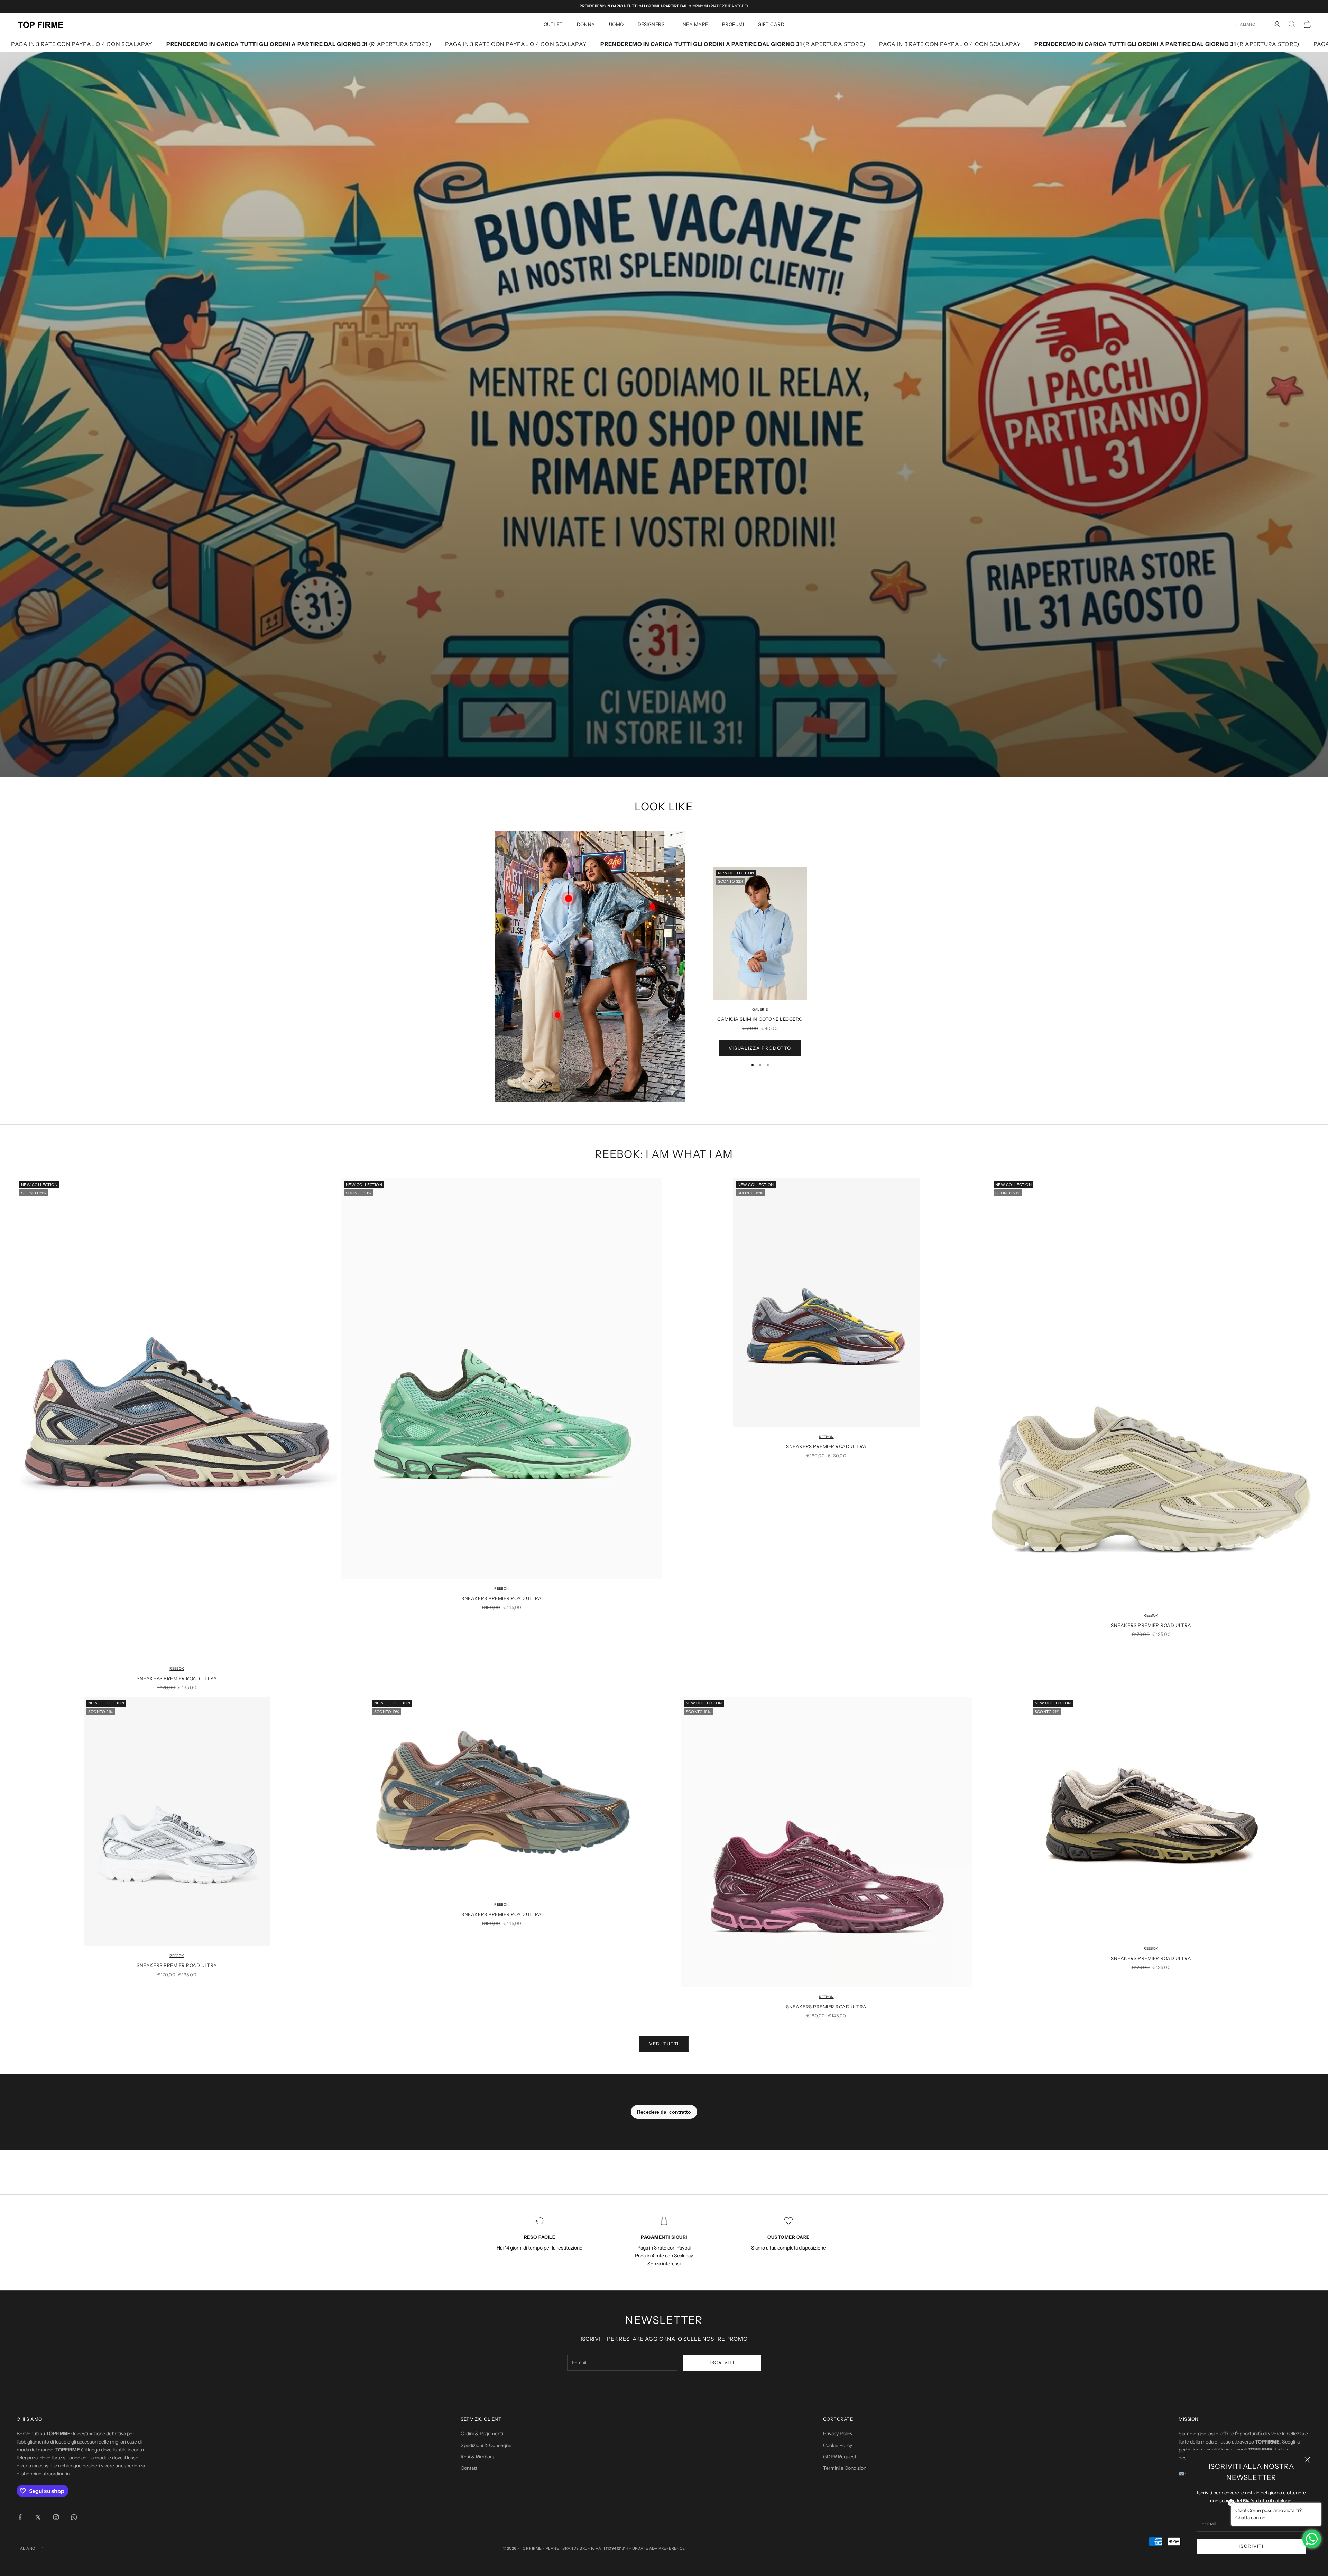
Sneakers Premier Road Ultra (177, 1678)
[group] (664, 414)
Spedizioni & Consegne (486, 2445)
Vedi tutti (664, 2044)
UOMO (616, 24)
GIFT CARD (771, 24)
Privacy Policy (838, 2434)
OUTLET (553, 24)
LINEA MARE (693, 24)
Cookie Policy (838, 2445)
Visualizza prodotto (760, 1048)
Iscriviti (1251, 2546)
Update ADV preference (659, 2548)
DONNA (586, 24)
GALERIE (760, 1009)
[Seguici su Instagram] (56, 2517)
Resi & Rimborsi (478, 2457)
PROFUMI (733, 24)
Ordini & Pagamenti (482, 2434)
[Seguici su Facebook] (20, 2517)
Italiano (1246, 24)
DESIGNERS (651, 24)
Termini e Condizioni (845, 2468)
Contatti (469, 2468)
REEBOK (177, 1669)
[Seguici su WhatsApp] (74, 2517)
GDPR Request (840, 2457)
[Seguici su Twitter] (38, 2517)
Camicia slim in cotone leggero (760, 1019)
